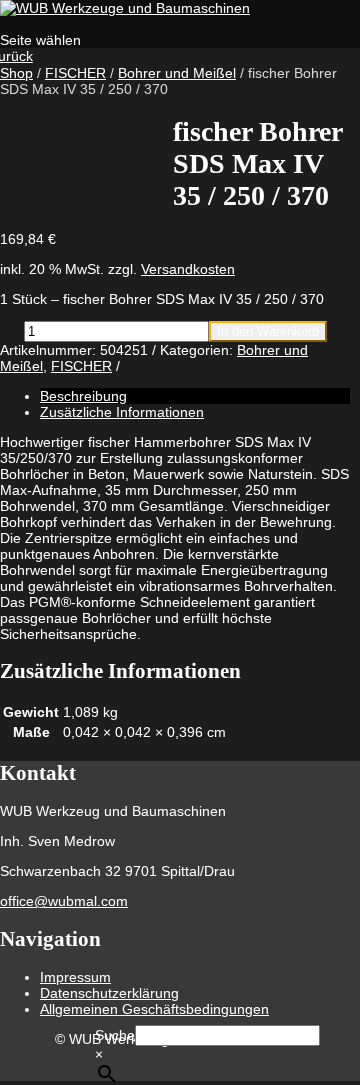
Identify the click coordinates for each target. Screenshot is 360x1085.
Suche (115, 1035)
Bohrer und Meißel (177, 73)
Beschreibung (83, 396)
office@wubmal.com (64, 901)
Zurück (16, 56)
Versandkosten (188, 269)
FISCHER (75, 73)
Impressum (75, 977)
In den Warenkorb (268, 331)
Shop (16, 73)
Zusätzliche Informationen (122, 412)
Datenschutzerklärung (109, 993)
